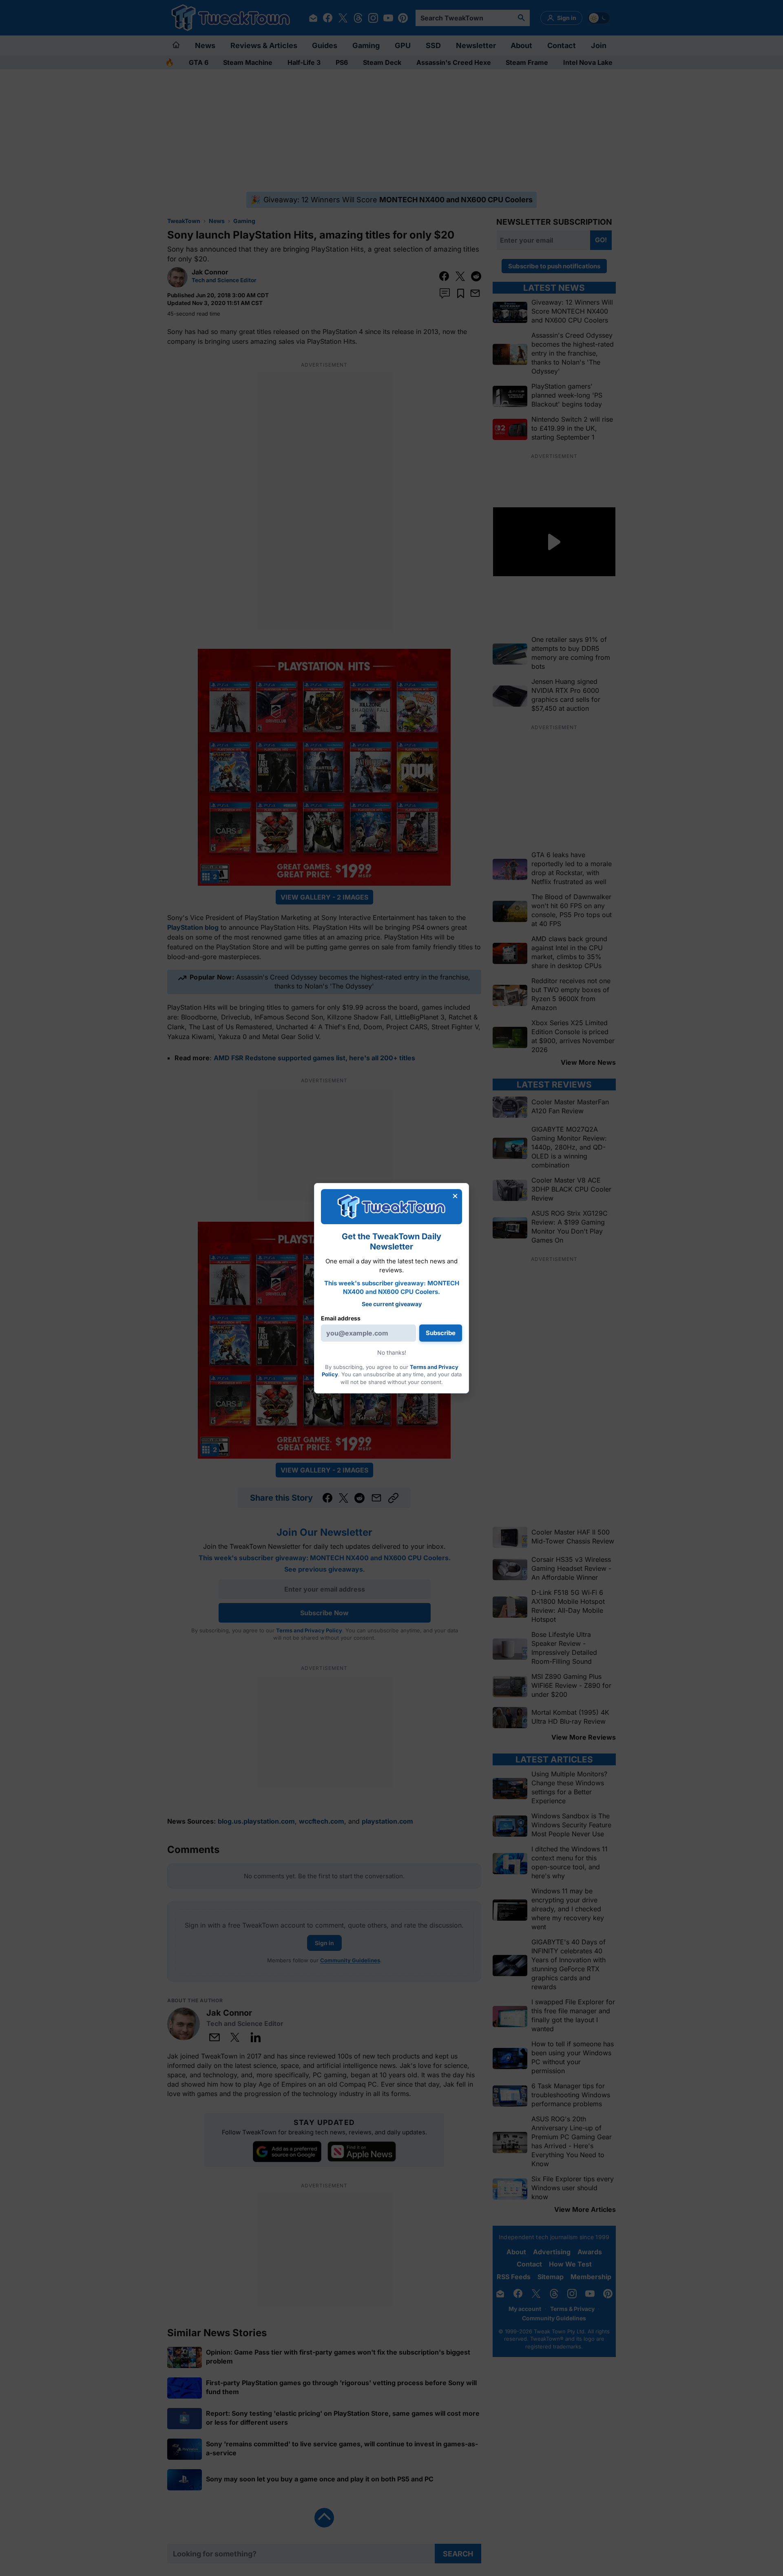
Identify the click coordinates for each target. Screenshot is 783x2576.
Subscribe (441, 1333)
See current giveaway (392, 1304)
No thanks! (392, 1352)
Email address (341, 1318)
